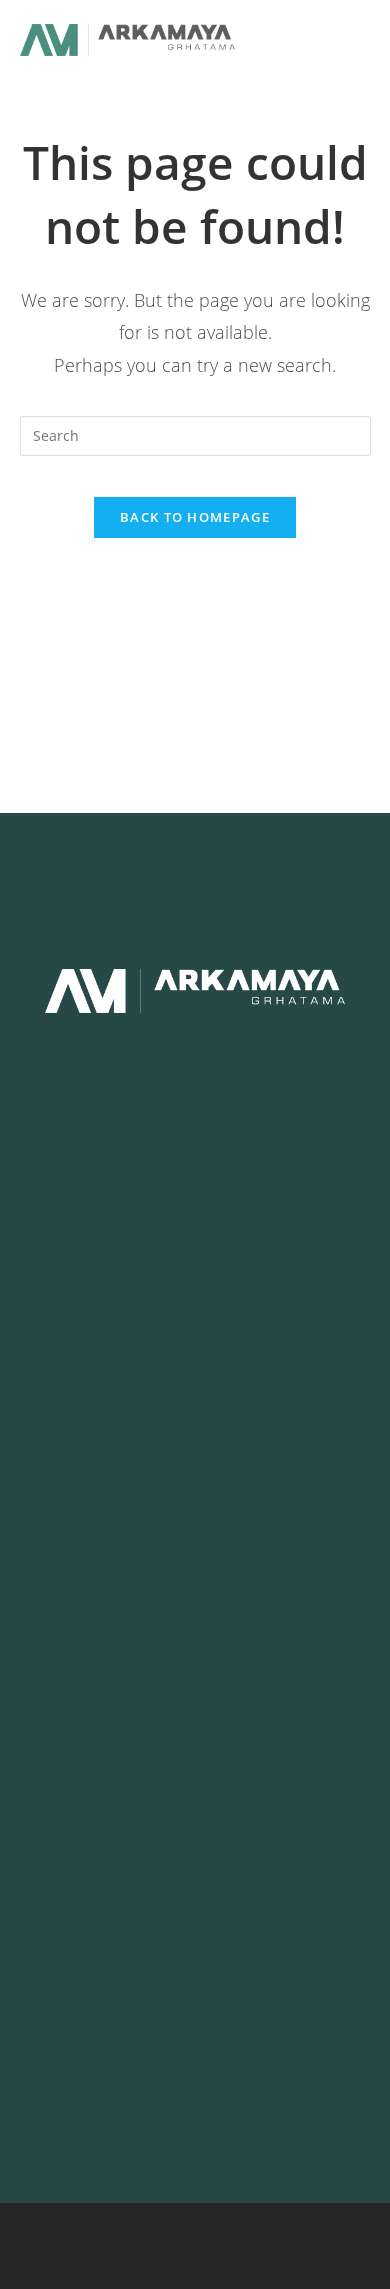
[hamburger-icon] (310, 40)
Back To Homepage (195, 517)
